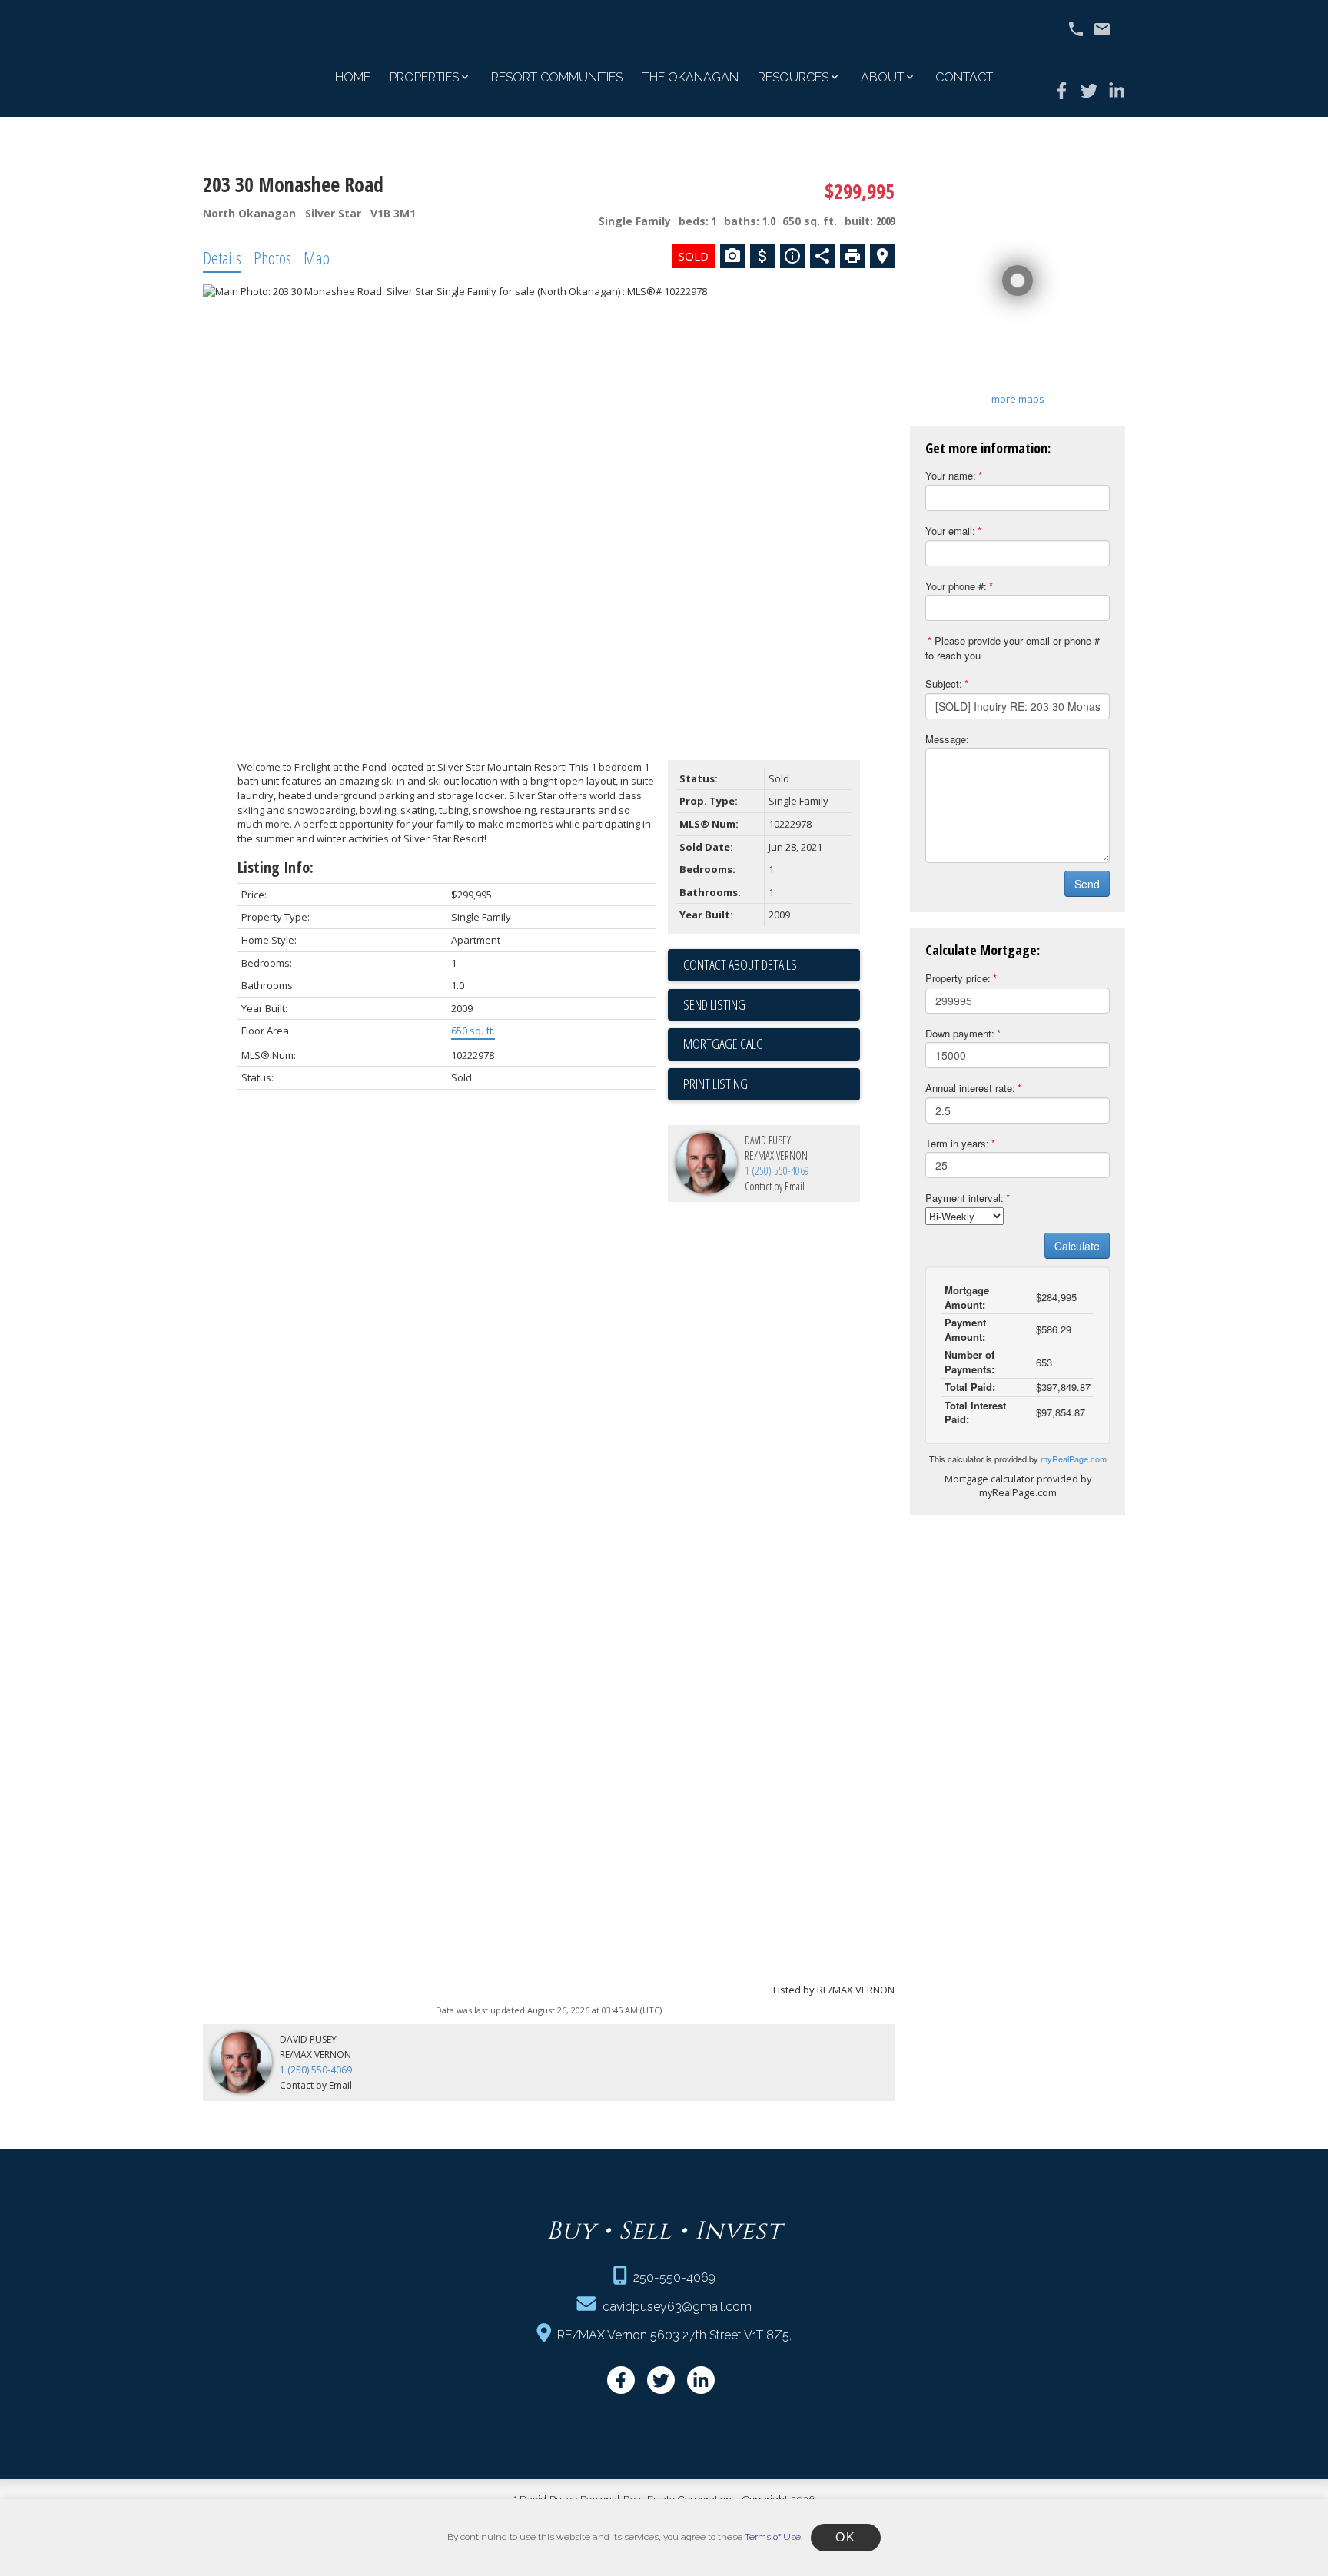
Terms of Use (773, 2537)
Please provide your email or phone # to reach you (1013, 648)
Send (1087, 884)
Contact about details (740, 964)
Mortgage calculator (772, 1044)
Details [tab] (222, 257)
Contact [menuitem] (964, 77)
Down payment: (960, 1033)
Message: (947, 739)
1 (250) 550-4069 (777, 1171)
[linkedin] (701, 2380)
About (882, 77)
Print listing (715, 1084)
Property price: (958, 978)
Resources (793, 77)
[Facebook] (1061, 91)
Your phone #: (956, 586)
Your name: (951, 475)
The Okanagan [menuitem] (691, 77)
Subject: (944, 684)
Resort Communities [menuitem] (557, 77)
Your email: (950, 531)
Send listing (714, 1004)
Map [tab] (317, 257)
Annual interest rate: (970, 1088)
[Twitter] (1089, 91)
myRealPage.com (1074, 1459)
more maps (1018, 399)
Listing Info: (276, 867)
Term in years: (957, 1143)
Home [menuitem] (353, 77)
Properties (424, 77)
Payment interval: (964, 1198)
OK (845, 2537)
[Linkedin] (1117, 91)
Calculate (1077, 1246)
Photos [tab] (272, 257)
